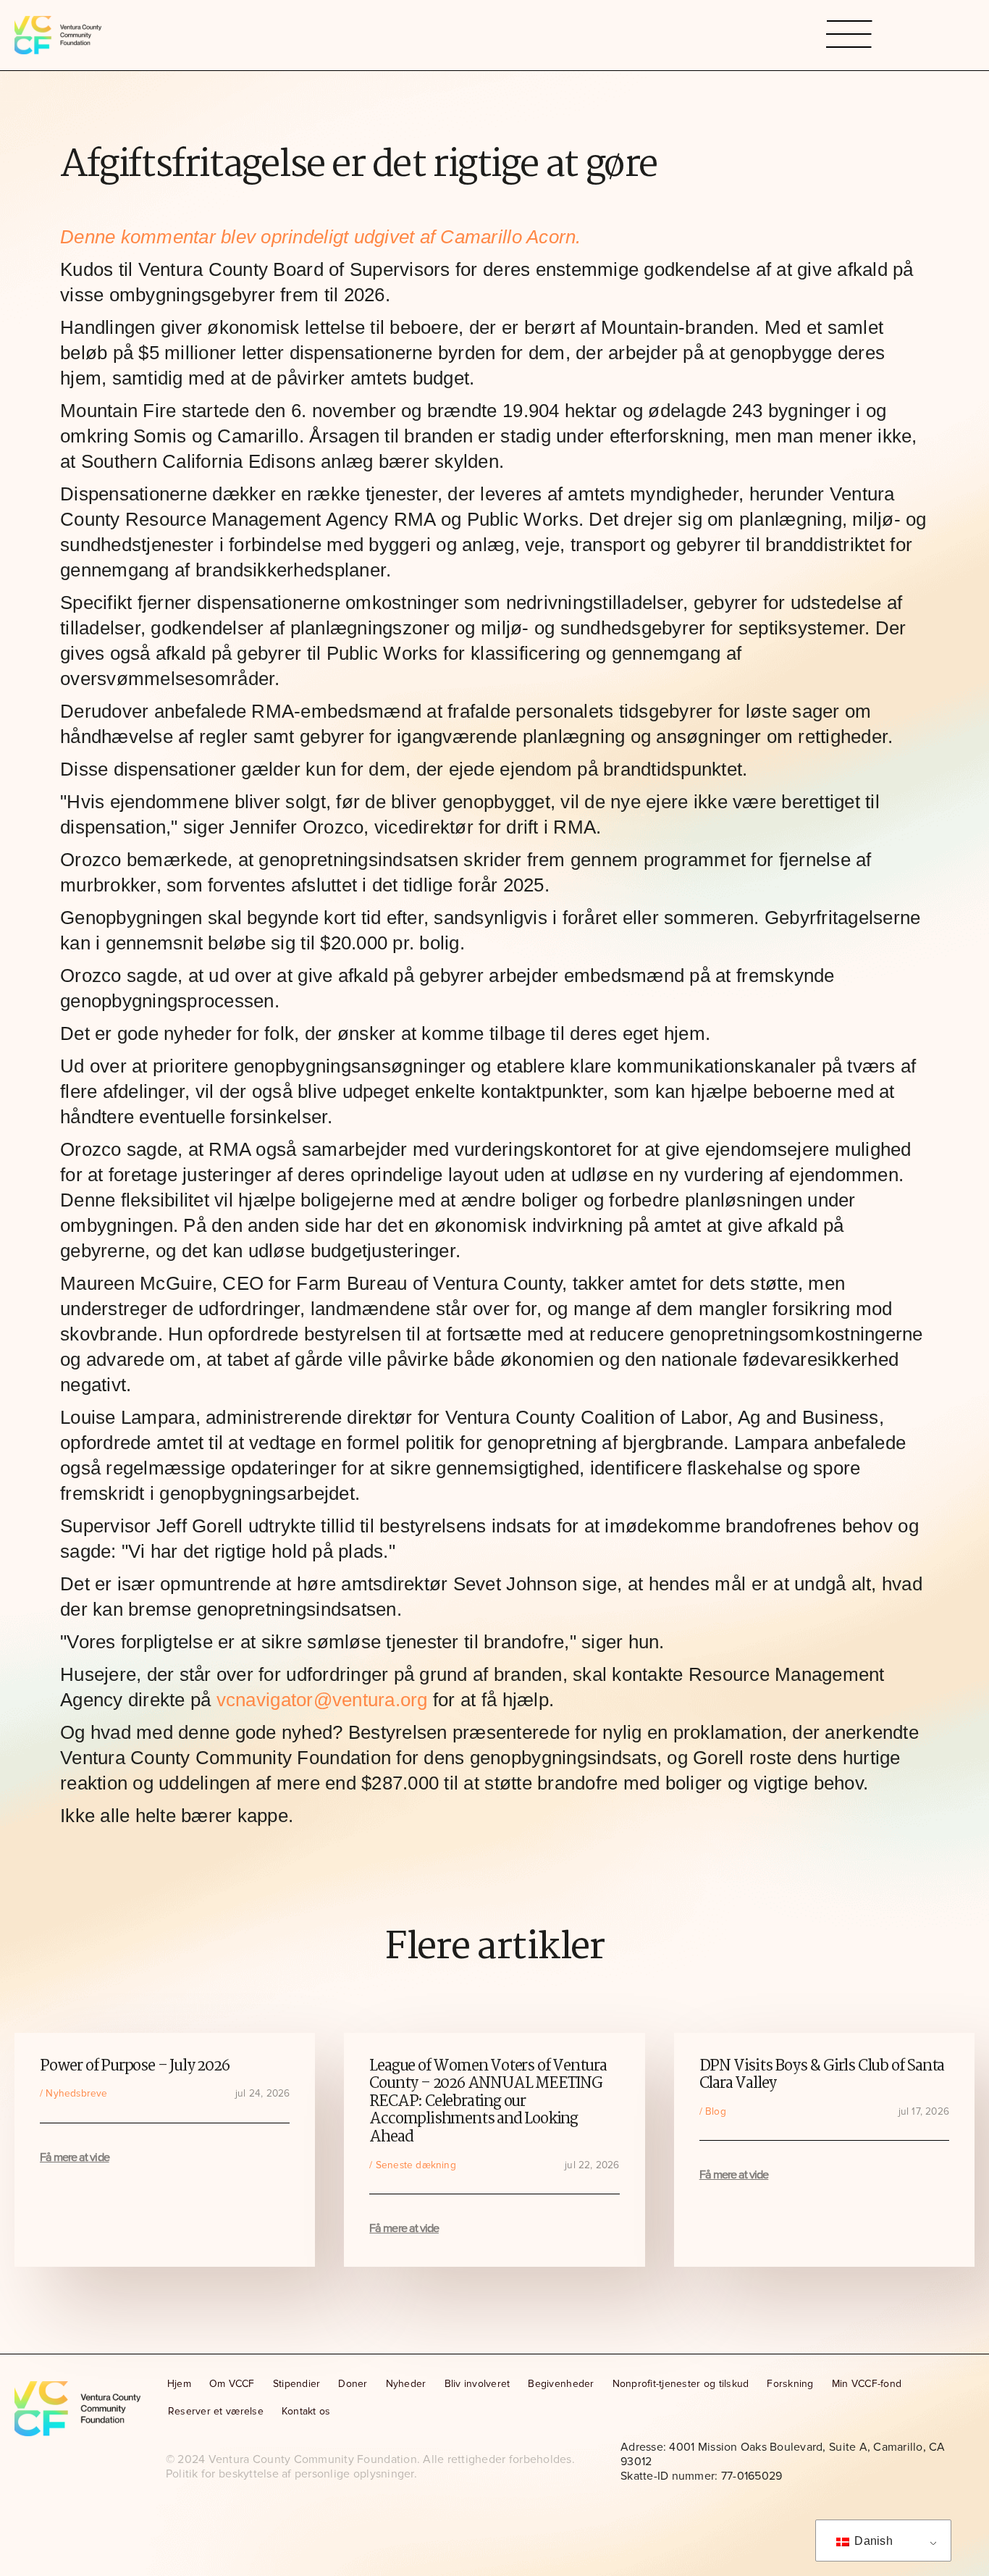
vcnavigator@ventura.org (322, 1700)
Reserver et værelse (216, 2411)
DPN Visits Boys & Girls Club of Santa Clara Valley (822, 2076)
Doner (353, 2384)
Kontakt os (306, 2411)
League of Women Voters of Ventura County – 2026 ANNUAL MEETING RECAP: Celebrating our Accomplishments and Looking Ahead (488, 2102)
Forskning (790, 2384)
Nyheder (406, 2384)
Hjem (179, 2384)
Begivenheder (561, 2384)
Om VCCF (232, 2384)
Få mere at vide (75, 2157)
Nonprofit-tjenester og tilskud (681, 2384)
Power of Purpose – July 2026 (134, 2067)
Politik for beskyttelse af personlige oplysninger (290, 2474)
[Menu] (849, 35)
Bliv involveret (477, 2384)
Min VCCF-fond (867, 2384)
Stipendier (297, 2384)
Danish (872, 2541)
